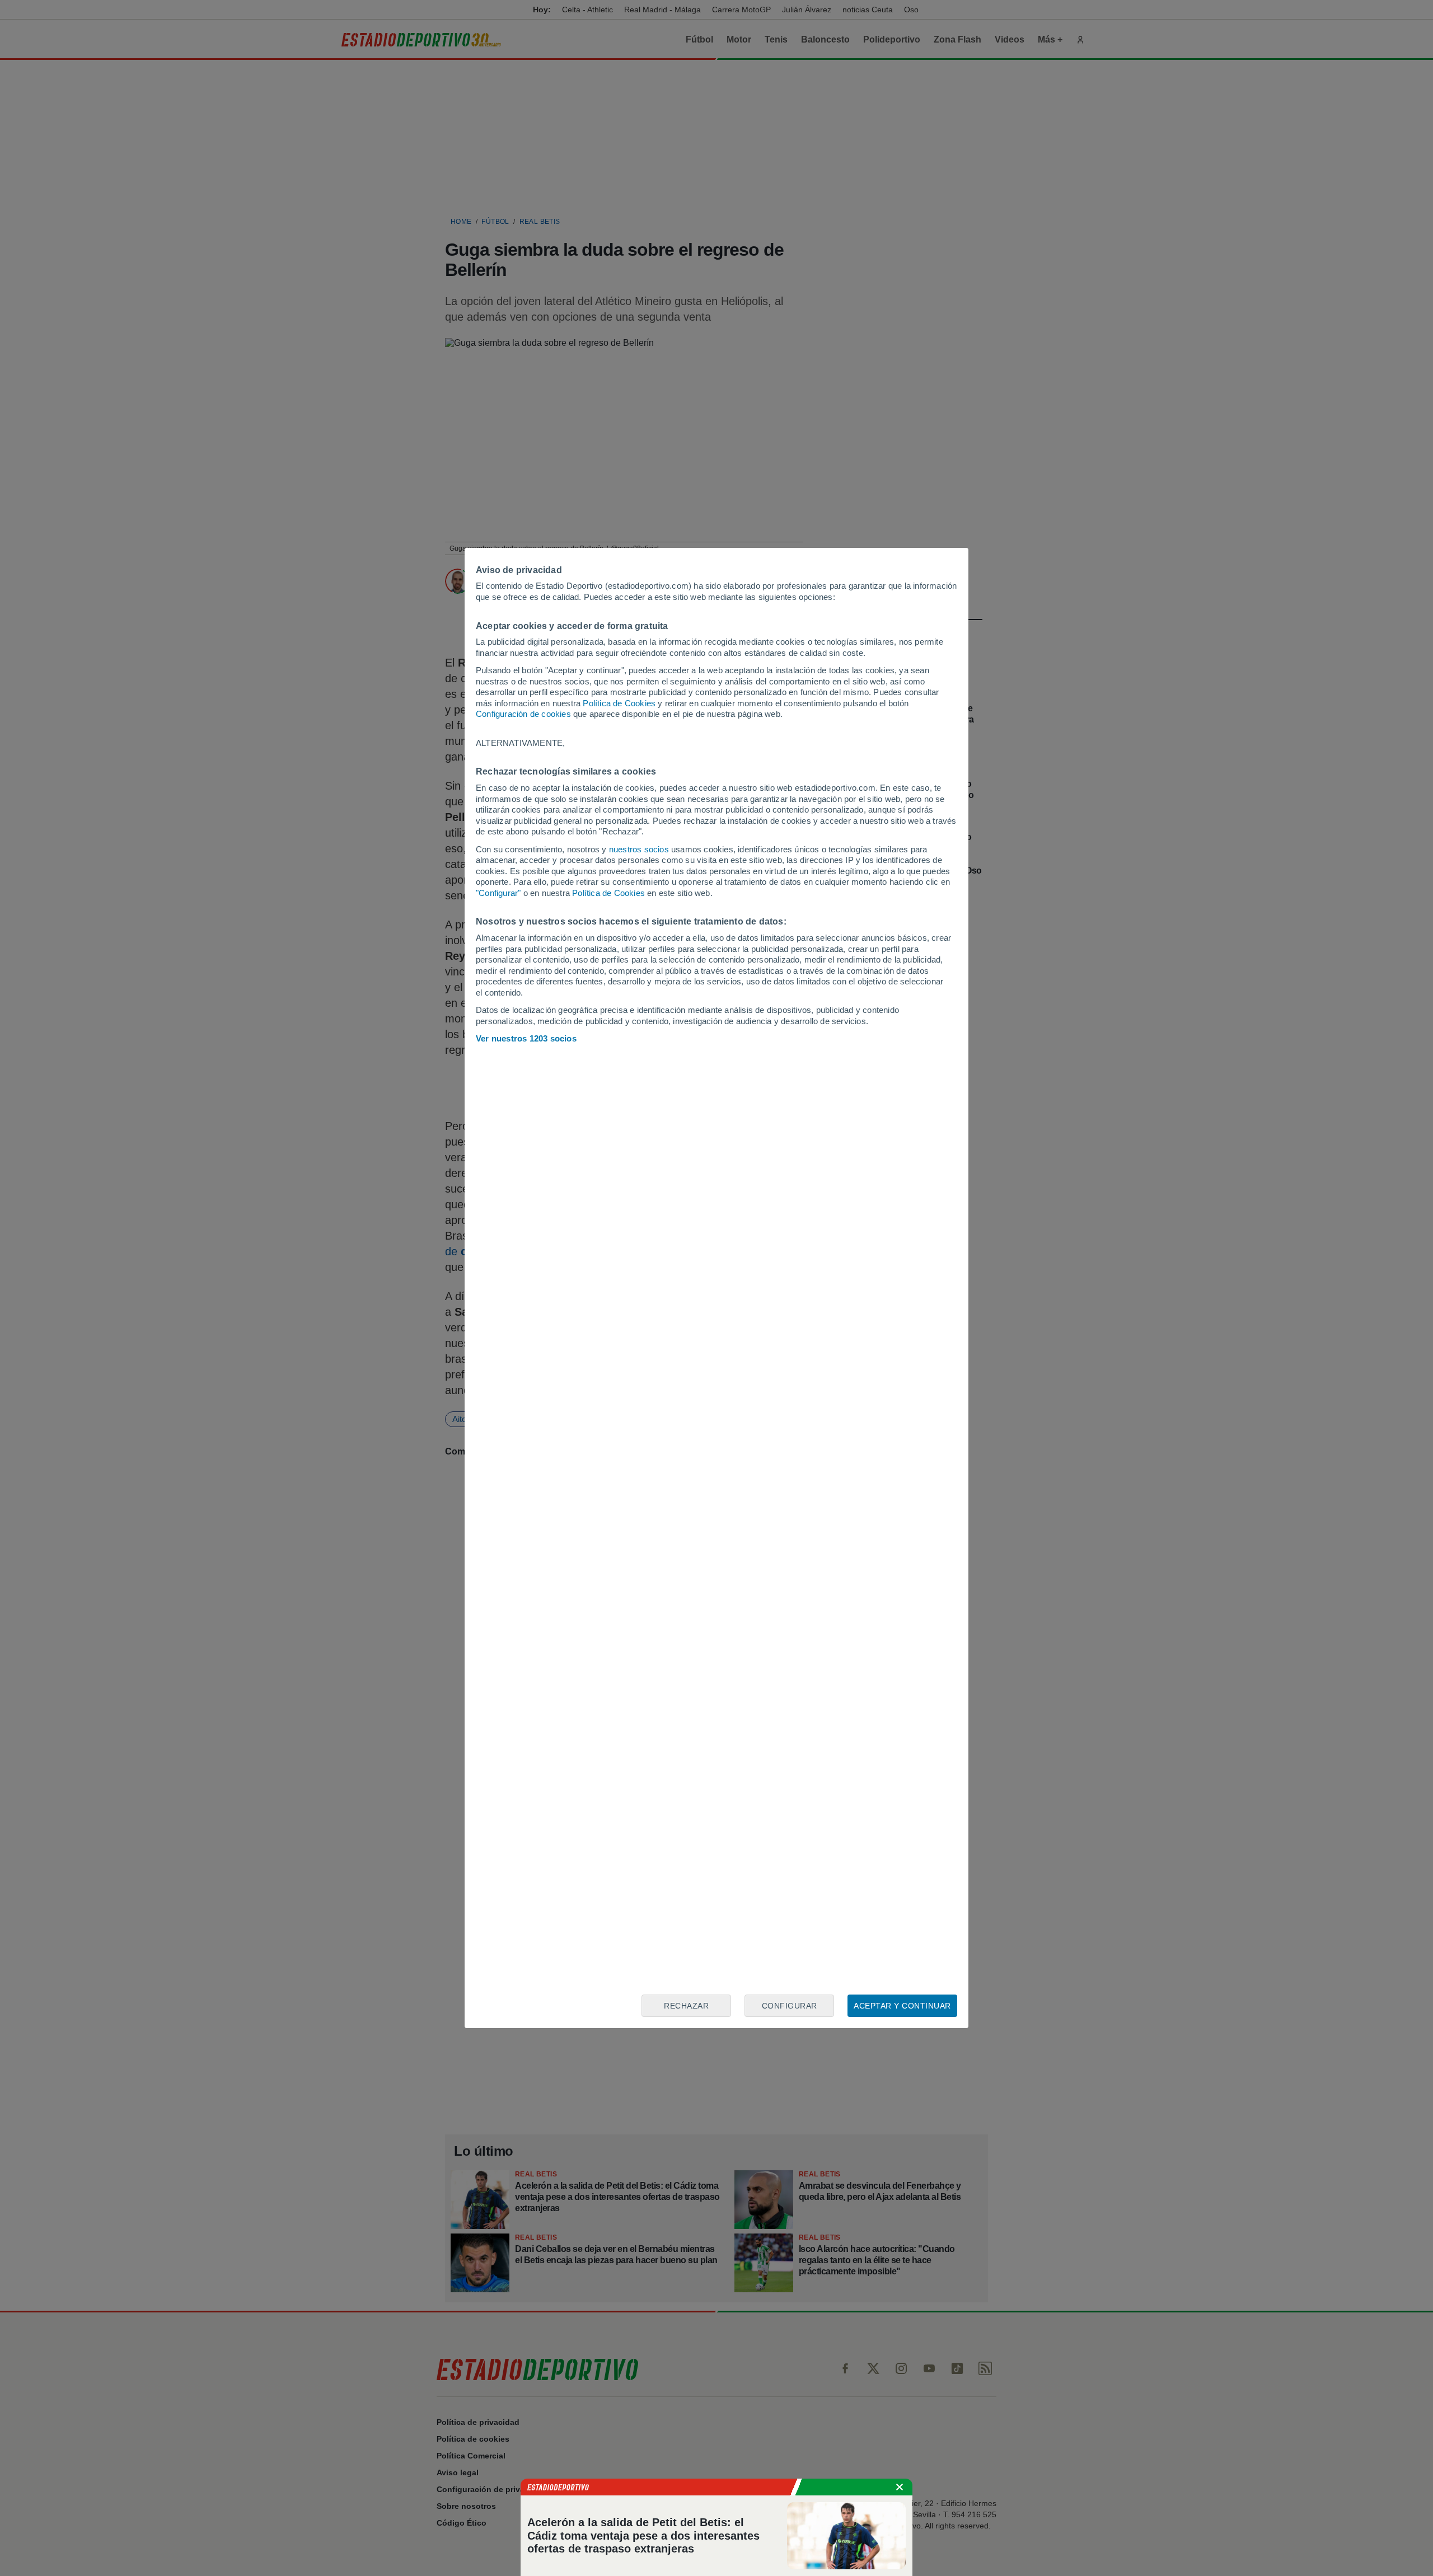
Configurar (790, 2006)
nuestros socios (639, 849)
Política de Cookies (619, 703)
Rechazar (686, 2006)
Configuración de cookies (523, 714)
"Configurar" (498, 893)
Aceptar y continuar (902, 2006)
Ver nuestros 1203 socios (526, 1038)
